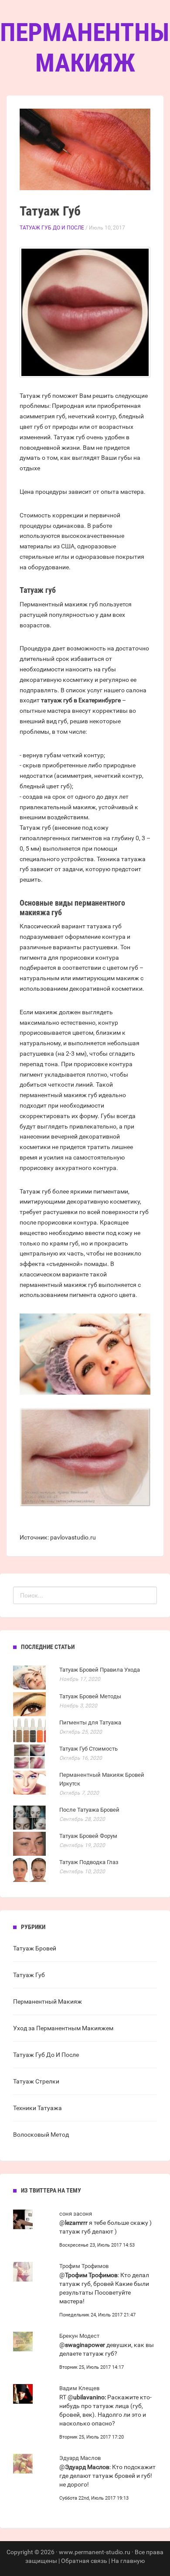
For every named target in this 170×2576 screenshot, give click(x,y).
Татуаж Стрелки (36, 2081)
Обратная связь (84, 2561)
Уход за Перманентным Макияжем (63, 2028)
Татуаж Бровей (35, 1948)
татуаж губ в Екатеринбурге (81, 700)
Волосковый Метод (41, 2135)
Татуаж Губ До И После (52, 228)
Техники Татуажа (37, 2108)
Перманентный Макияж (48, 2001)
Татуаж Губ (29, 1975)
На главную (128, 2561)
